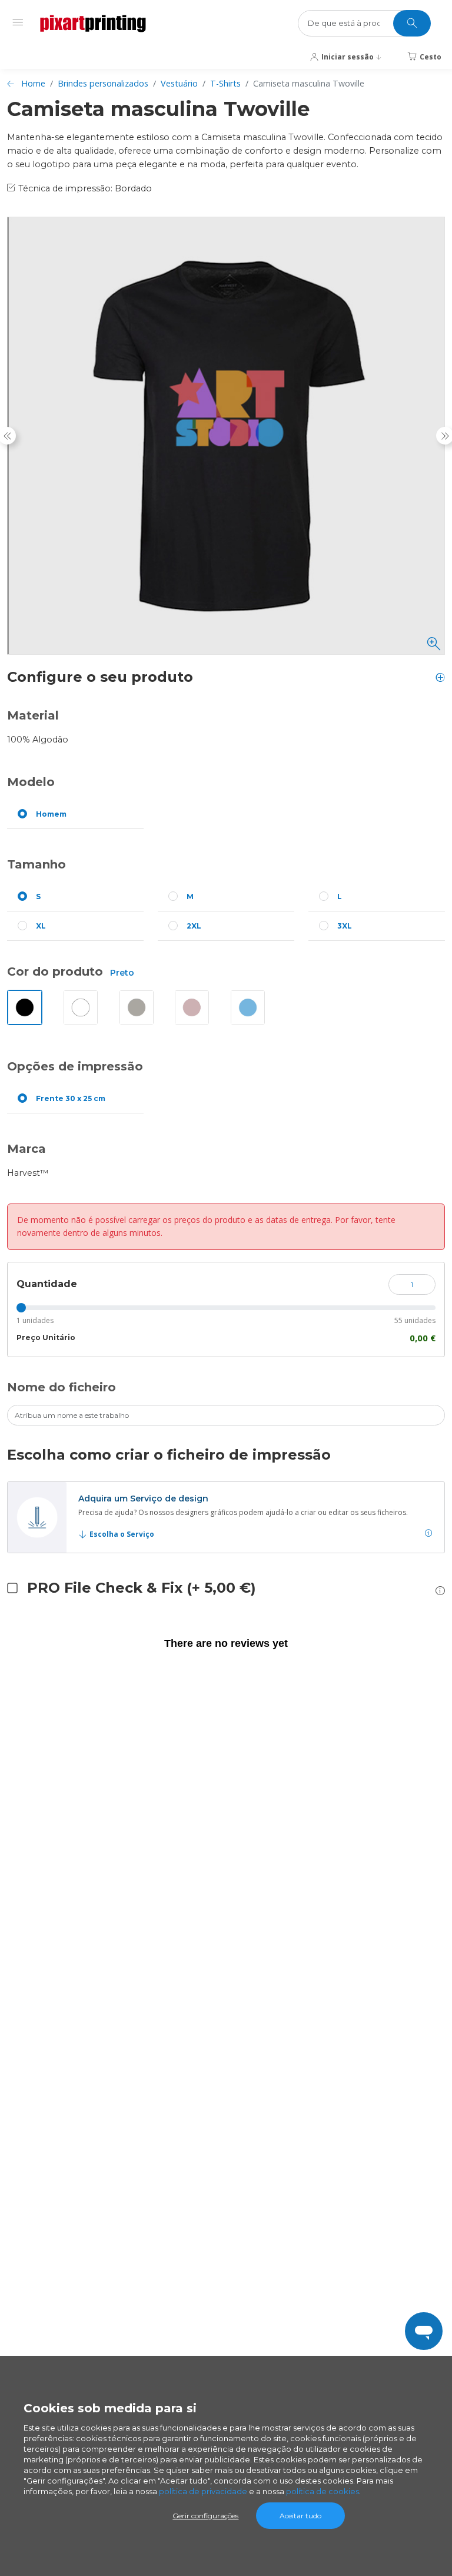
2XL (194, 926)
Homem (51, 814)
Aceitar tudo (300, 2516)
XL (41, 926)
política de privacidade (203, 2491)
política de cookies (323, 2491)
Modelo (31, 782)
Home (33, 83)
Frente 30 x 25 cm (71, 1098)
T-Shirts (225, 83)
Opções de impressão (75, 1066)
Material (33, 715)
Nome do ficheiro (62, 1387)
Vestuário (179, 83)
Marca (26, 1149)
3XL (345, 926)
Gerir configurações (205, 2516)
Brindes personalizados (103, 83)
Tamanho (36, 864)
